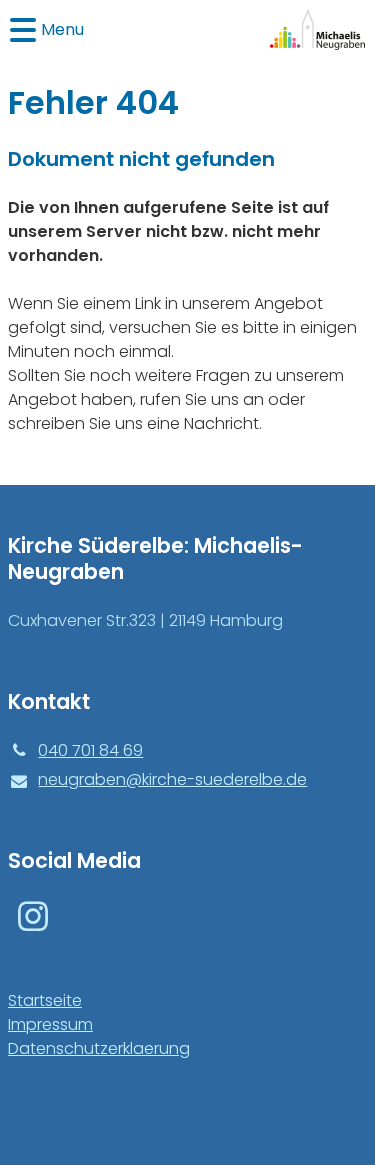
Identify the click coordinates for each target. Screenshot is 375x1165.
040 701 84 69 (90, 750)
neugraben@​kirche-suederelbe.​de (172, 779)
